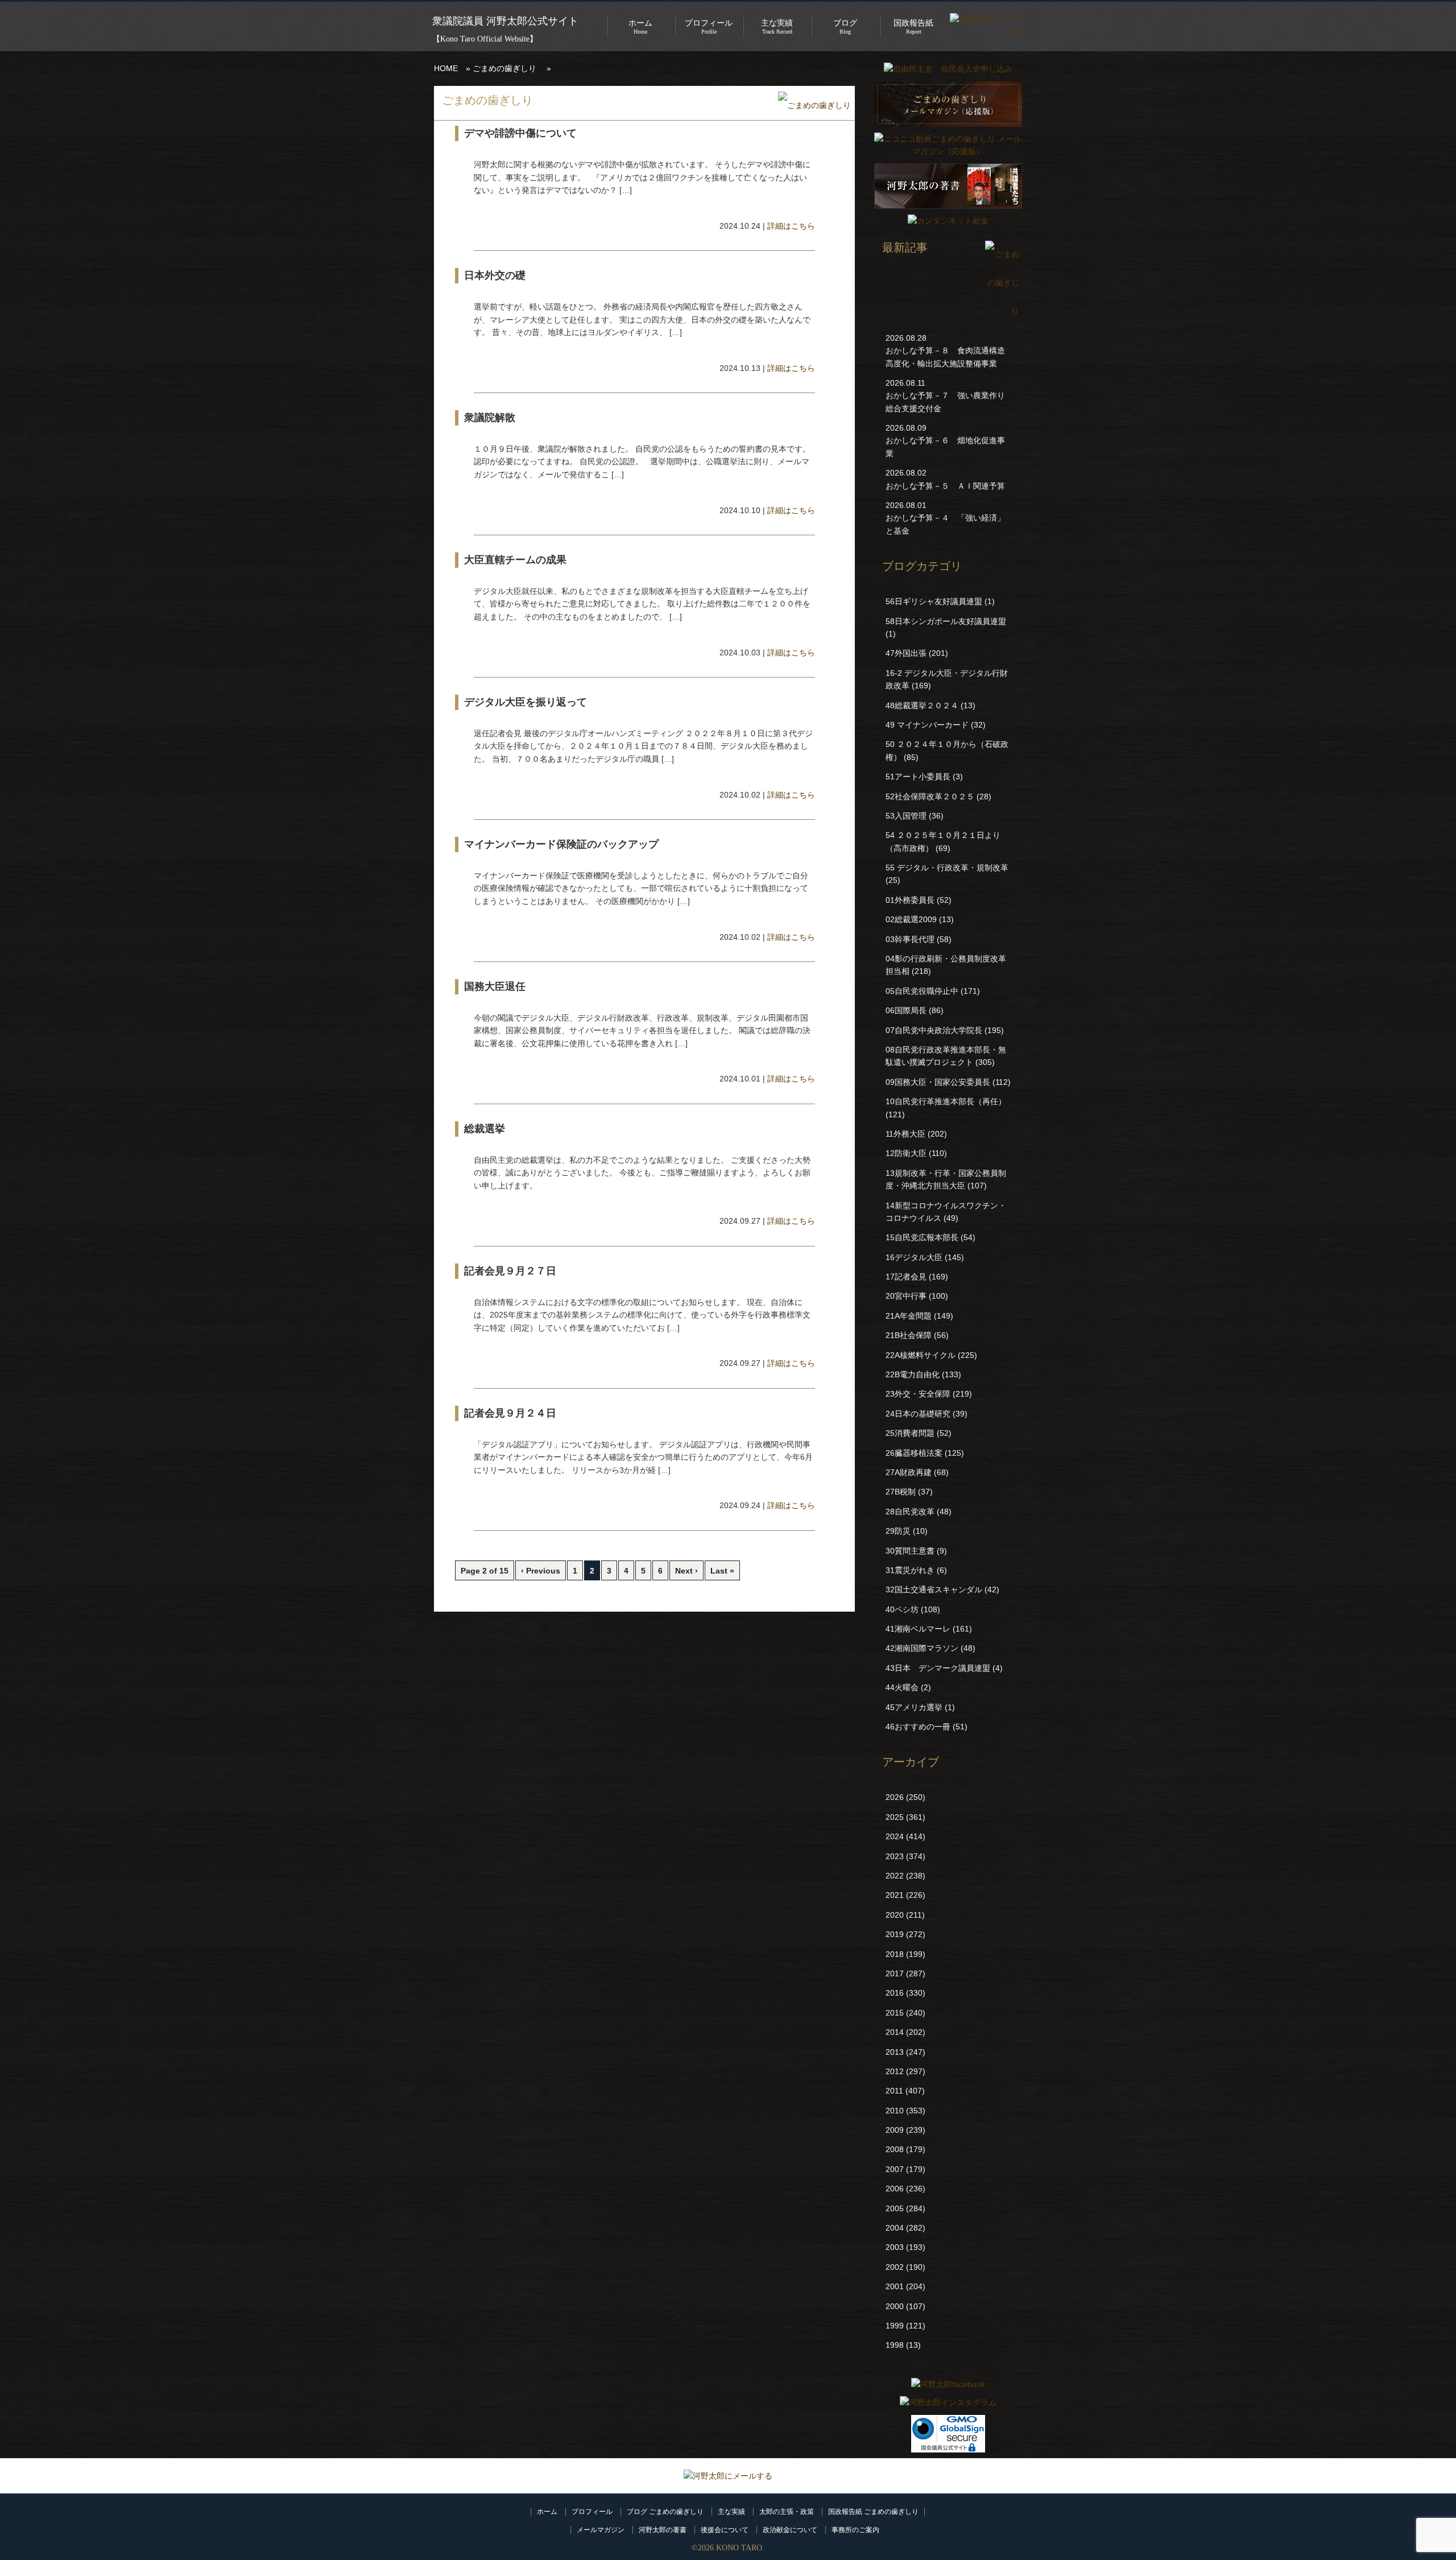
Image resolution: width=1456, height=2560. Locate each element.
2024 (895, 1836)
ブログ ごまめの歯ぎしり (665, 2512)
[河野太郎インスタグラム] (948, 2402)
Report (913, 27)
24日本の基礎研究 (918, 1414)
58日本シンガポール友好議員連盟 (946, 621)
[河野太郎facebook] (948, 2384)
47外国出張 (906, 653)
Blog (845, 27)
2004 (895, 2228)
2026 (895, 1797)
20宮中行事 (906, 1296)
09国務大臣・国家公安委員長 (938, 1082)
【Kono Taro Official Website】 (485, 39)
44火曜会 (902, 1687)
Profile (709, 27)
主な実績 (731, 2512)
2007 (895, 2169)
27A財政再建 (909, 1472)
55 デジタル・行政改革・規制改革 (947, 868)
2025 (895, 1817)
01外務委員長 (910, 900)
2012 (895, 2071)
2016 (895, 1993)
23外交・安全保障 (918, 1394)
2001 (895, 2286)
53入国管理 (906, 816)
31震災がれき (910, 1570)
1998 (895, 2345)
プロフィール (592, 2512)
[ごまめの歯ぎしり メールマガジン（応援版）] (948, 130)
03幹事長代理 (910, 939)
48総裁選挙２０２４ (922, 705)
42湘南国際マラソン (922, 1648)
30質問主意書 (910, 1551)
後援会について (725, 2530)
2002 (895, 2267)
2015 (895, 2013)
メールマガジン (601, 2530)
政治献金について (790, 2530)
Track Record (777, 27)
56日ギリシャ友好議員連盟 (934, 601)
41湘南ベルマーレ (918, 1629)
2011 (894, 2091)
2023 (895, 1856)
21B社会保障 (909, 1335)
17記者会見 (906, 1277)
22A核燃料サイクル (921, 1355)
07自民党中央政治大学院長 (934, 1030)
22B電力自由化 (913, 1374)
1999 (895, 2326)
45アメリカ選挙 (914, 1707)
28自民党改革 (910, 1512)
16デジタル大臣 (914, 1257)
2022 (895, 1876)
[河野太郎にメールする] (728, 2476)
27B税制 (901, 1492)
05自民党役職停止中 (922, 991)
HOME (446, 68)
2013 (895, 2052)
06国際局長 (906, 1010)
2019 (895, 1934)
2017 (895, 1973)
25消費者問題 (910, 1433)
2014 (895, 2032)
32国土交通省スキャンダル (934, 1589)
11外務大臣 (905, 1134)
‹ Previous (541, 1571)
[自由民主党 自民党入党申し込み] (948, 69)
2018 (895, 1954)
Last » (722, 1571)
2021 (895, 1895)
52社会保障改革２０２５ (930, 796)
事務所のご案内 (855, 2530)
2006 (895, 2189)
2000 (895, 2306)
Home (640, 27)
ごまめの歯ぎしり (504, 68)
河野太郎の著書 (663, 2530)
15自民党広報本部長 (922, 1237)
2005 (895, 2208)
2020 (895, 1915)
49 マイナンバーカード (927, 725)
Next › (686, 1571)
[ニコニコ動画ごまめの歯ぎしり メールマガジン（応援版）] (948, 151)
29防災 (898, 1531)
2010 (895, 2111)
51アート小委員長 (918, 777)
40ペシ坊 (902, 1609)
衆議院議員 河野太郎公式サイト (505, 21)
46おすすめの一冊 (918, 1727)
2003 (895, 2247)
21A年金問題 (909, 1316)
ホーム (547, 2512)
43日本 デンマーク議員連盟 (938, 1668)
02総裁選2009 (911, 919)
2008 (895, 2149)
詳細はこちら (791, 226)
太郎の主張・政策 (787, 2512)
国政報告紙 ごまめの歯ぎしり (873, 2512)
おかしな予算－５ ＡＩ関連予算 (945, 486)
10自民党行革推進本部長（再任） (946, 1101)
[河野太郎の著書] (948, 212)
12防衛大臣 (906, 1153)
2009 (895, 2130)
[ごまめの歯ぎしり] (814, 106)
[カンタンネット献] (948, 221)
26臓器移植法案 (914, 1453)
